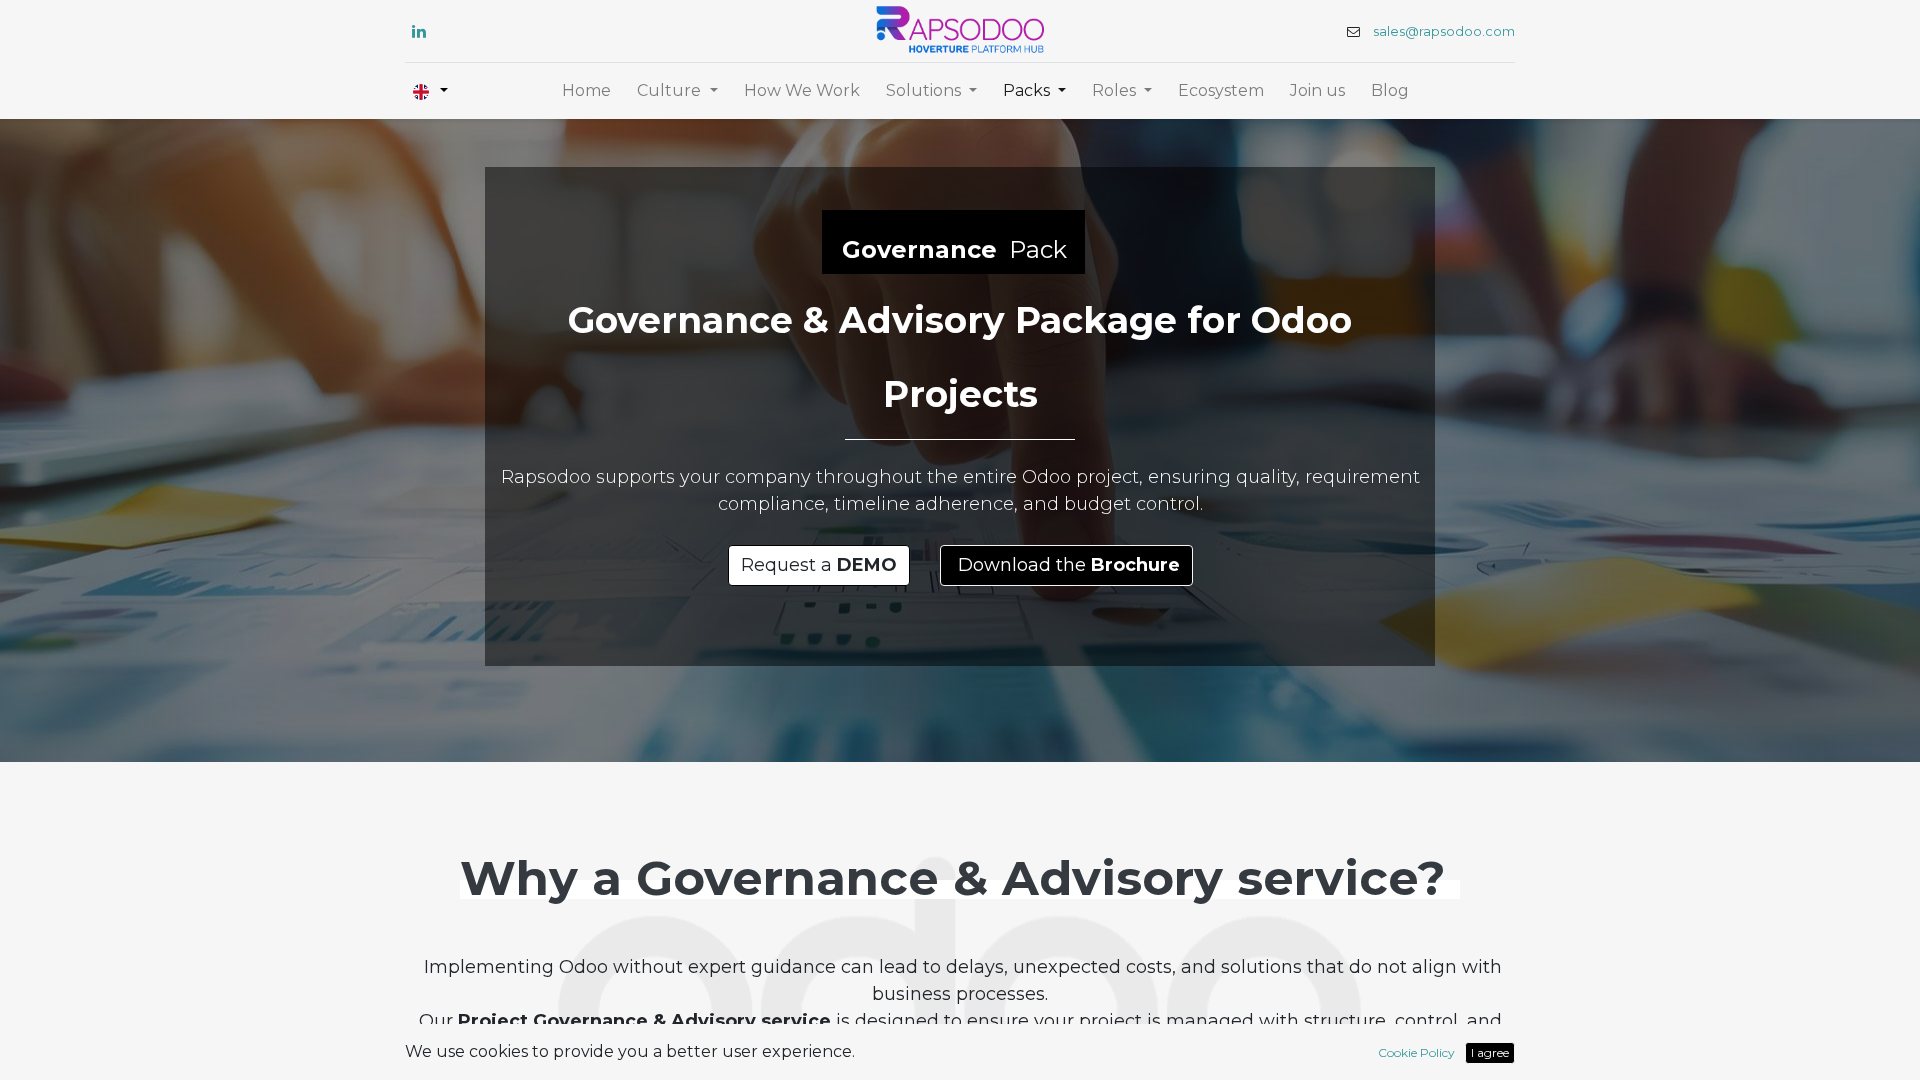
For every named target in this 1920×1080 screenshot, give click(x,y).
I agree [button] (1490, 1052)
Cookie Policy (1416, 1052)
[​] (419, 31)
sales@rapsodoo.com (1444, 31)
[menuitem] (586, 91)
